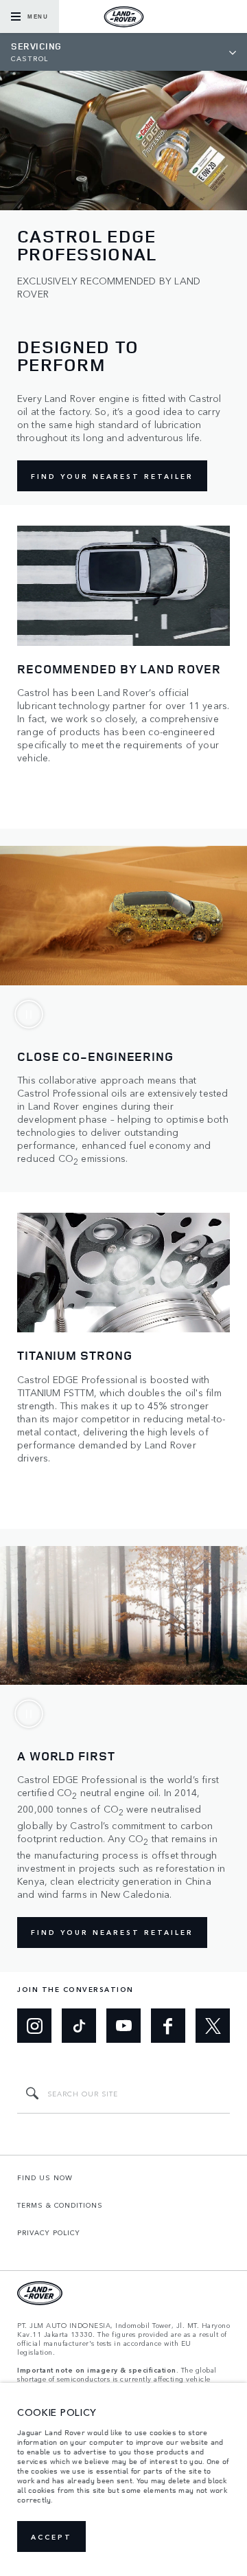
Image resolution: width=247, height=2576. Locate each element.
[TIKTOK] (79, 2026)
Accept (51, 2537)
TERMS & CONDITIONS (60, 2205)
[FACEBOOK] (168, 2026)
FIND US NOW (45, 2177)
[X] (213, 2026)
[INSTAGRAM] (34, 2026)
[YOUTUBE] (123, 2026)
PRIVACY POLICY (49, 2232)
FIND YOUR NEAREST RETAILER (112, 476)
